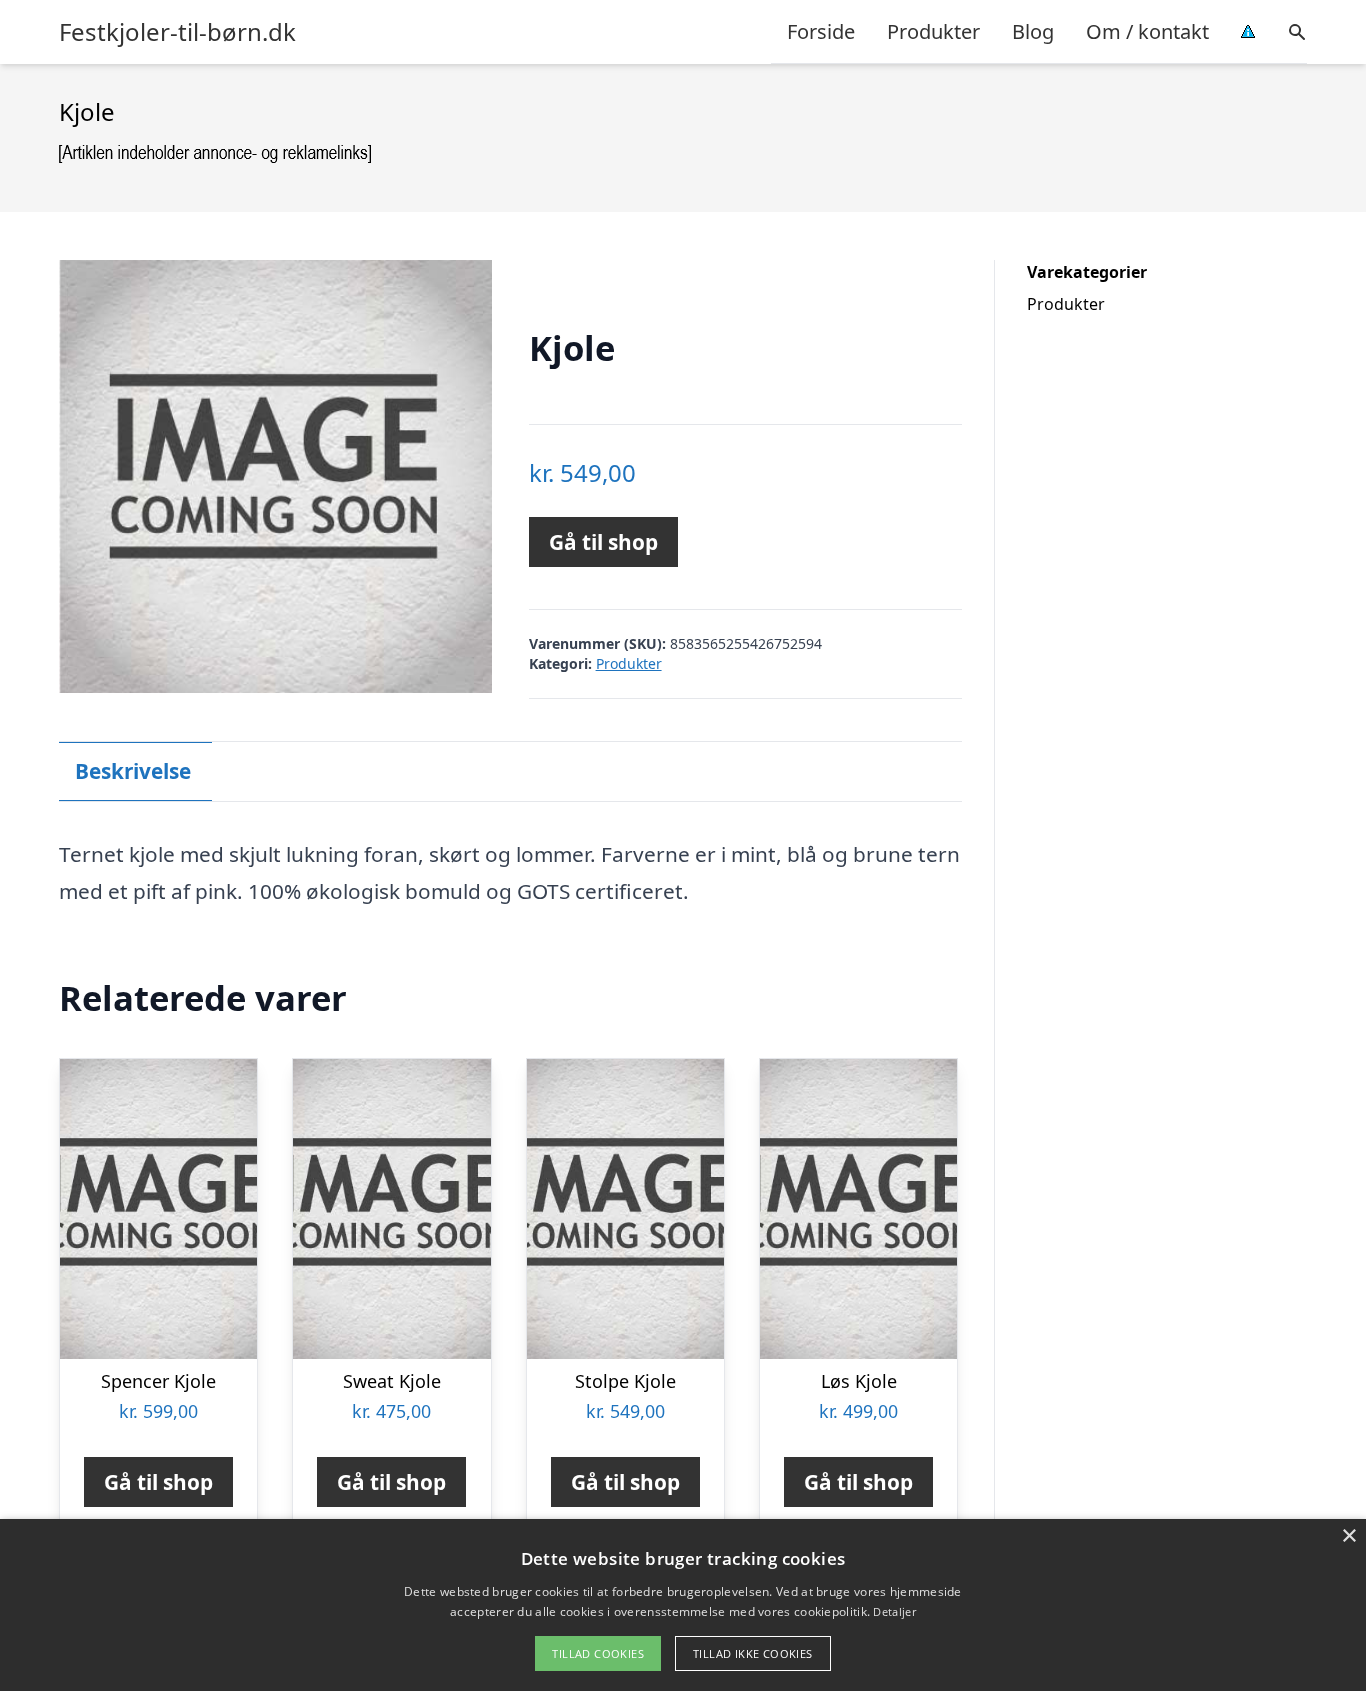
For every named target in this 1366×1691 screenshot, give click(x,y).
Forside (821, 31)
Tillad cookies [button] (598, 1653)
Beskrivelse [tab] (133, 771)
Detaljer (894, 1611)
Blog (1033, 31)
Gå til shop (603, 542)
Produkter (933, 31)
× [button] (1348, 1536)
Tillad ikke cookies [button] (753, 1653)
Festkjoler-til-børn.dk (177, 32)
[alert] (683, 1605)
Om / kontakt (1147, 31)
